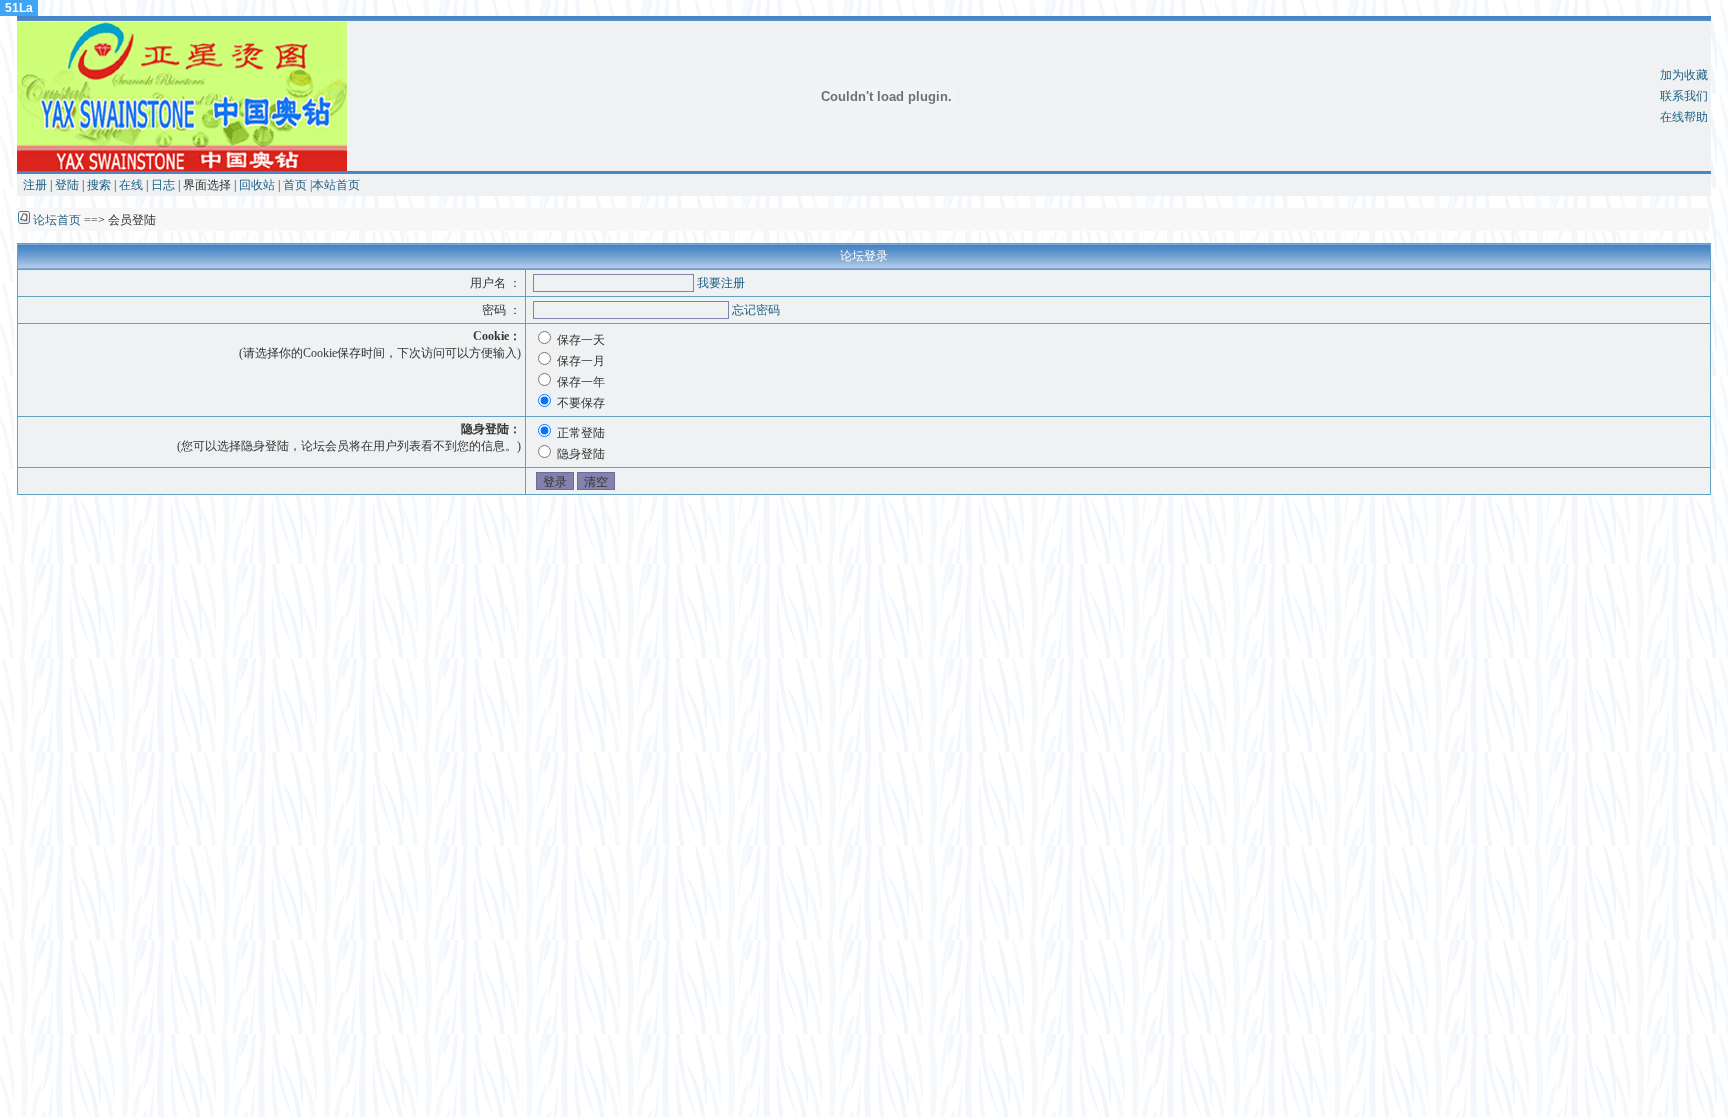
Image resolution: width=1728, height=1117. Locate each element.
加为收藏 (1684, 75)
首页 (295, 185)
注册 (35, 185)
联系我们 (1684, 96)
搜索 (99, 185)
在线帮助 (1684, 117)
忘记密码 (756, 310)
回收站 (257, 185)
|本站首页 (335, 185)
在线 (131, 185)
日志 (163, 185)
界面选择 (207, 185)
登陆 (67, 185)
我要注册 (721, 283)
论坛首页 (57, 220)
